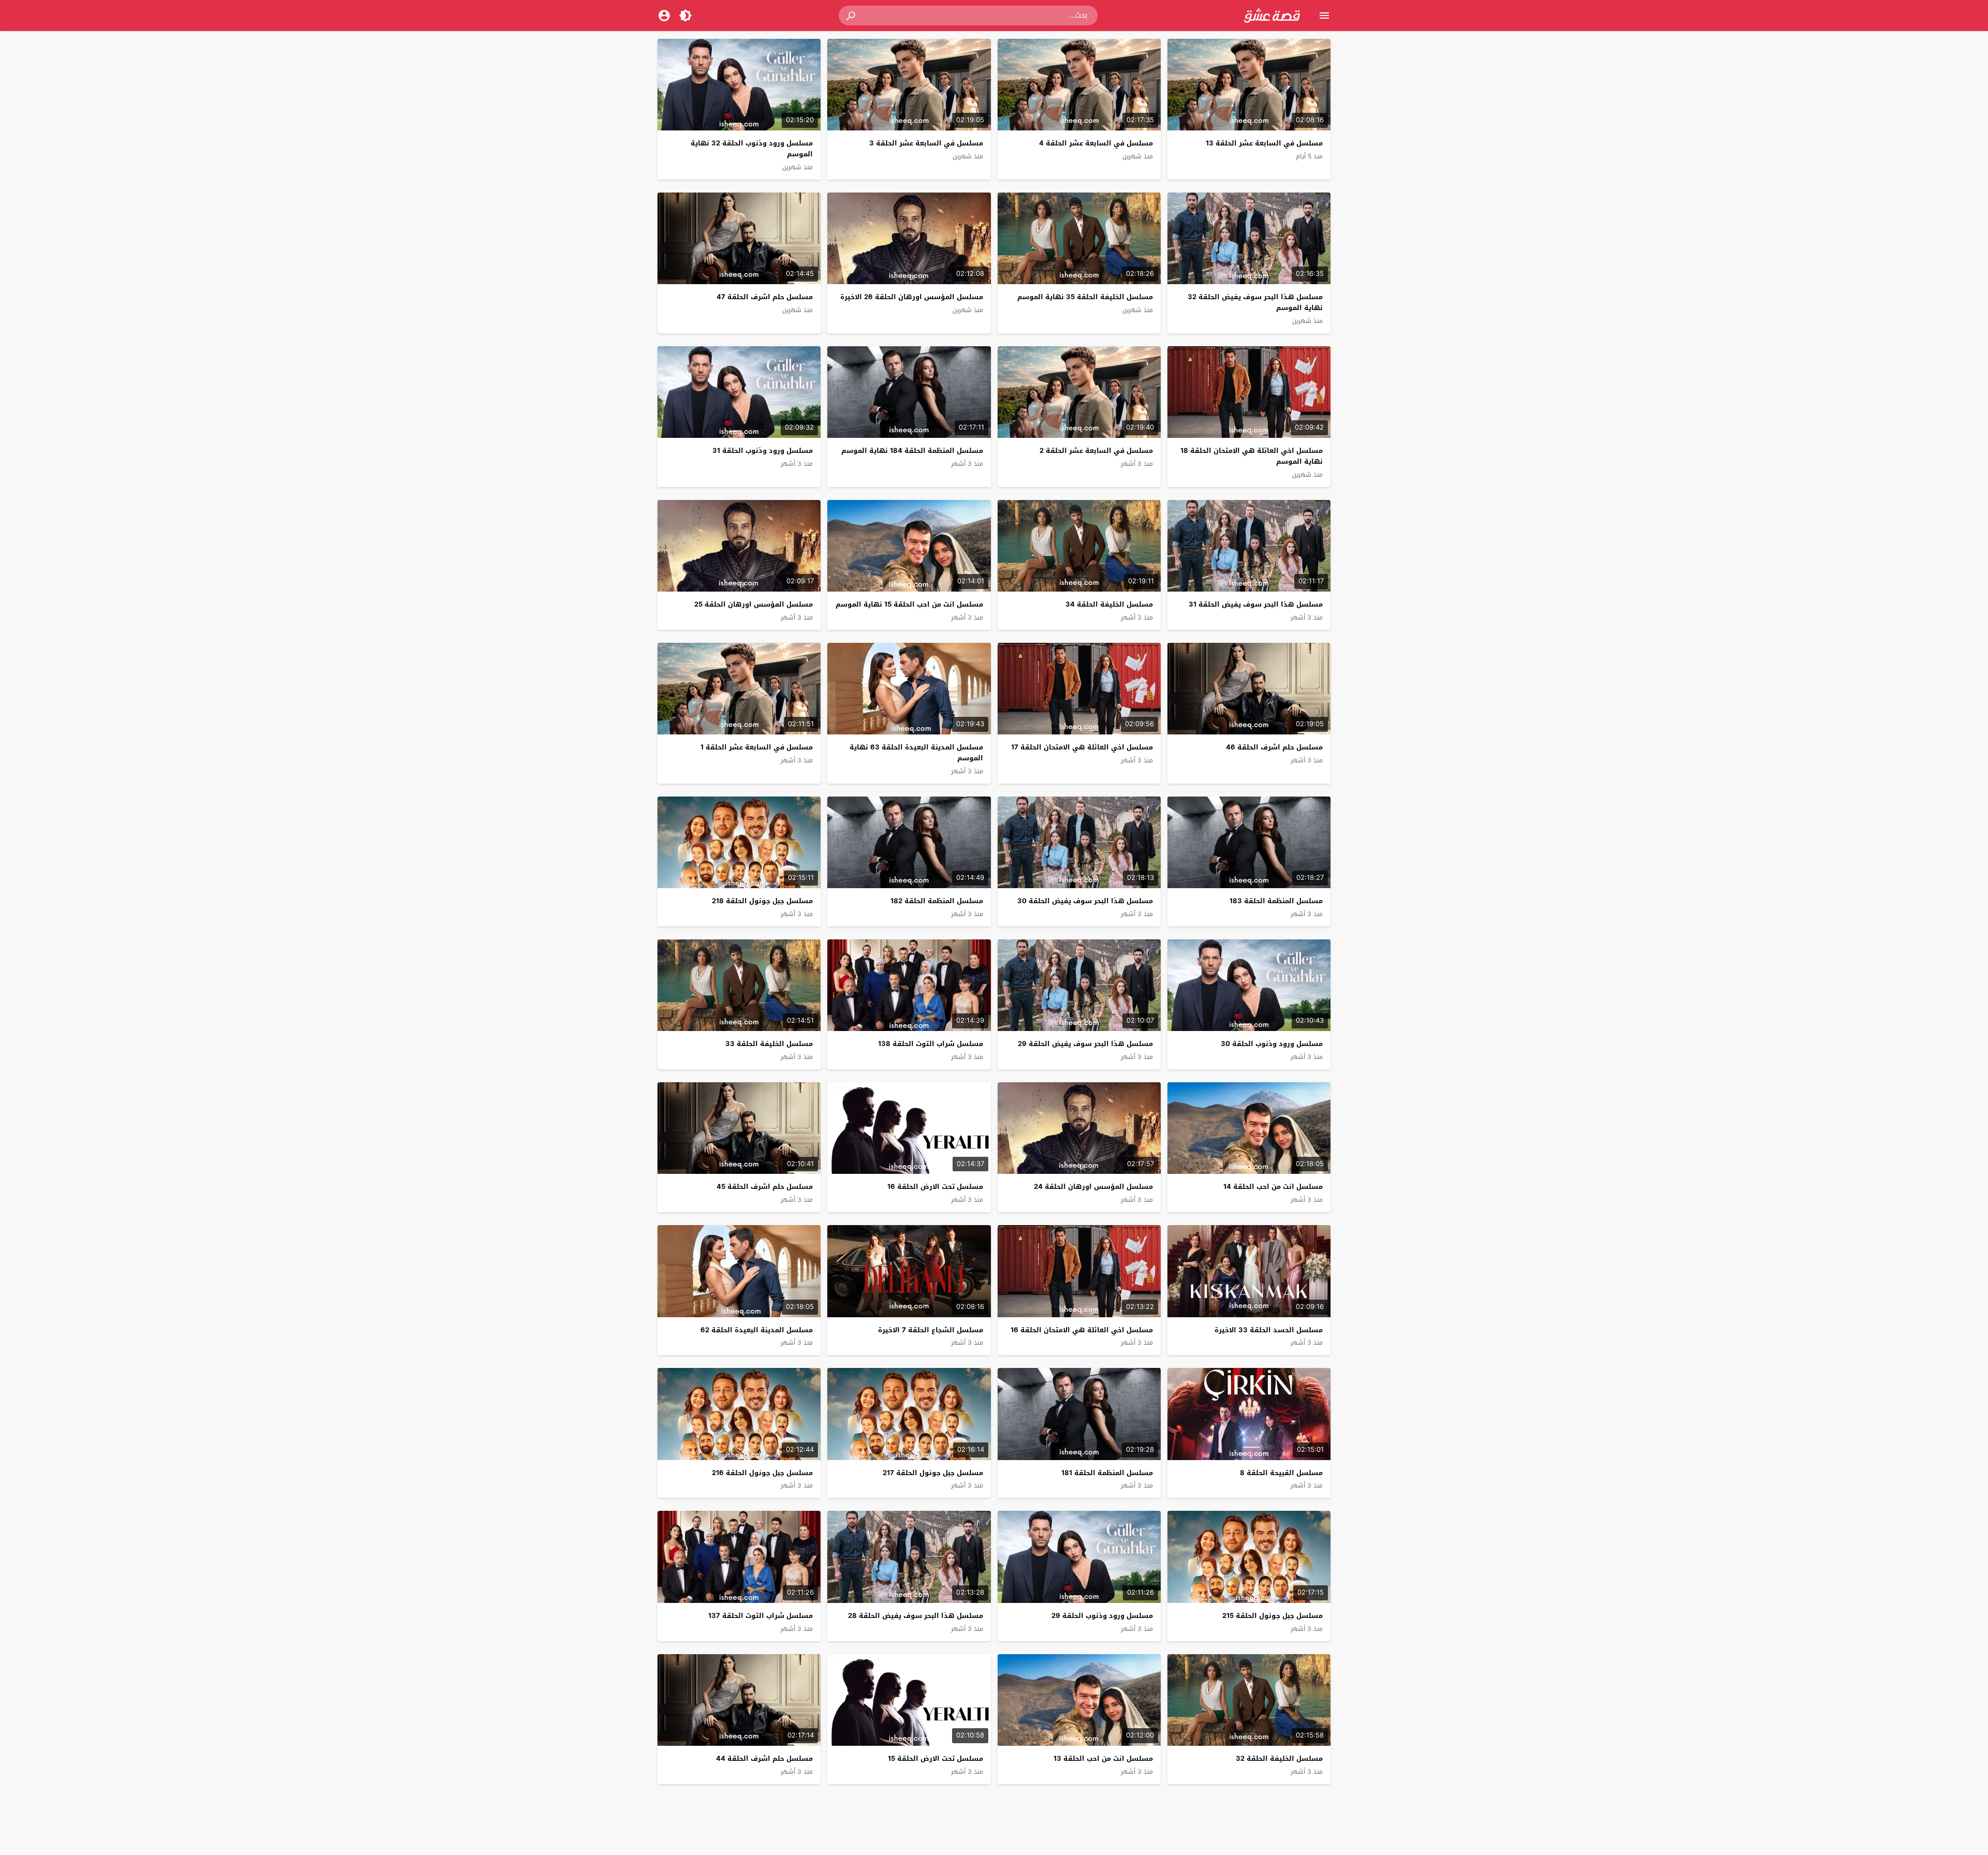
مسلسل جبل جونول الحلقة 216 (762, 1473)
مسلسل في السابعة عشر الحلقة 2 (1096, 451)
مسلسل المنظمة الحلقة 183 (1276, 901)
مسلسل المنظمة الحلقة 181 (1107, 1473)
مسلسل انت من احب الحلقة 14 (1273, 1187)
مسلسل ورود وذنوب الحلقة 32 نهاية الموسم (752, 149)
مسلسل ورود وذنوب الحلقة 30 (1272, 1044)
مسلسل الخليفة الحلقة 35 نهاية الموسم (1085, 297)
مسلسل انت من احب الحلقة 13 (1103, 1758)
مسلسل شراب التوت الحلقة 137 (761, 1616)
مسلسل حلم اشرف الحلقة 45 (765, 1187)
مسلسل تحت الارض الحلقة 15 (935, 1758)
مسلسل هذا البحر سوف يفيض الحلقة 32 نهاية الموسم (1255, 302)
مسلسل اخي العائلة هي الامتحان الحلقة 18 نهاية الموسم (1252, 456)
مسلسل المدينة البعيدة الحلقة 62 (757, 1330)
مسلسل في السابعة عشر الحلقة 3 (926, 143)
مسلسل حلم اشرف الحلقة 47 (765, 297)
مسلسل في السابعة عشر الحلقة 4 (1096, 143)
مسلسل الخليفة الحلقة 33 (769, 1044)
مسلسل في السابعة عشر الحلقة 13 (1264, 143)
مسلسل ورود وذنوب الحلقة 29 (1102, 1616)
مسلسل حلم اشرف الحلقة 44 (764, 1758)
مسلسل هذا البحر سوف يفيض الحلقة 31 (1256, 604)
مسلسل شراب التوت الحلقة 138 (931, 1044)
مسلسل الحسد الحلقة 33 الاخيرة (1269, 1330)
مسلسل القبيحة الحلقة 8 (1281, 1473)
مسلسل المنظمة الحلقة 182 (937, 901)
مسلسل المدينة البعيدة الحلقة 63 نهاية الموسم (916, 753)
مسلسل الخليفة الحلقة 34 (1109, 604)
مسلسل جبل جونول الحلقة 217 (933, 1473)
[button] (852, 16)
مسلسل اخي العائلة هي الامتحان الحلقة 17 (1082, 747)
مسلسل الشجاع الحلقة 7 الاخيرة (931, 1330)
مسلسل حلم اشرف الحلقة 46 (1274, 747)
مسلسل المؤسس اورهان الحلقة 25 (754, 604)
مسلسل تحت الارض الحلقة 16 (935, 1187)
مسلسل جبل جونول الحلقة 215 (1273, 1616)
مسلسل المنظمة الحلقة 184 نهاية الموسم (912, 451)
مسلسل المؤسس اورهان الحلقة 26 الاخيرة (912, 297)
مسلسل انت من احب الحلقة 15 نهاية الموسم (909, 604)
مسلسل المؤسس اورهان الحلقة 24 (1093, 1187)
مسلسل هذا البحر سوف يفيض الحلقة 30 (1085, 901)
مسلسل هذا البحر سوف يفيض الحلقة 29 (1085, 1044)
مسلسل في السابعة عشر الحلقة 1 (757, 747)
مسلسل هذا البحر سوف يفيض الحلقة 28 (916, 1616)
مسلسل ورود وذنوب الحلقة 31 (763, 451)
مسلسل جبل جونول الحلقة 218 (762, 901)
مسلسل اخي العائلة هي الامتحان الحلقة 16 (1082, 1330)
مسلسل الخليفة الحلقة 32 (1279, 1758)
